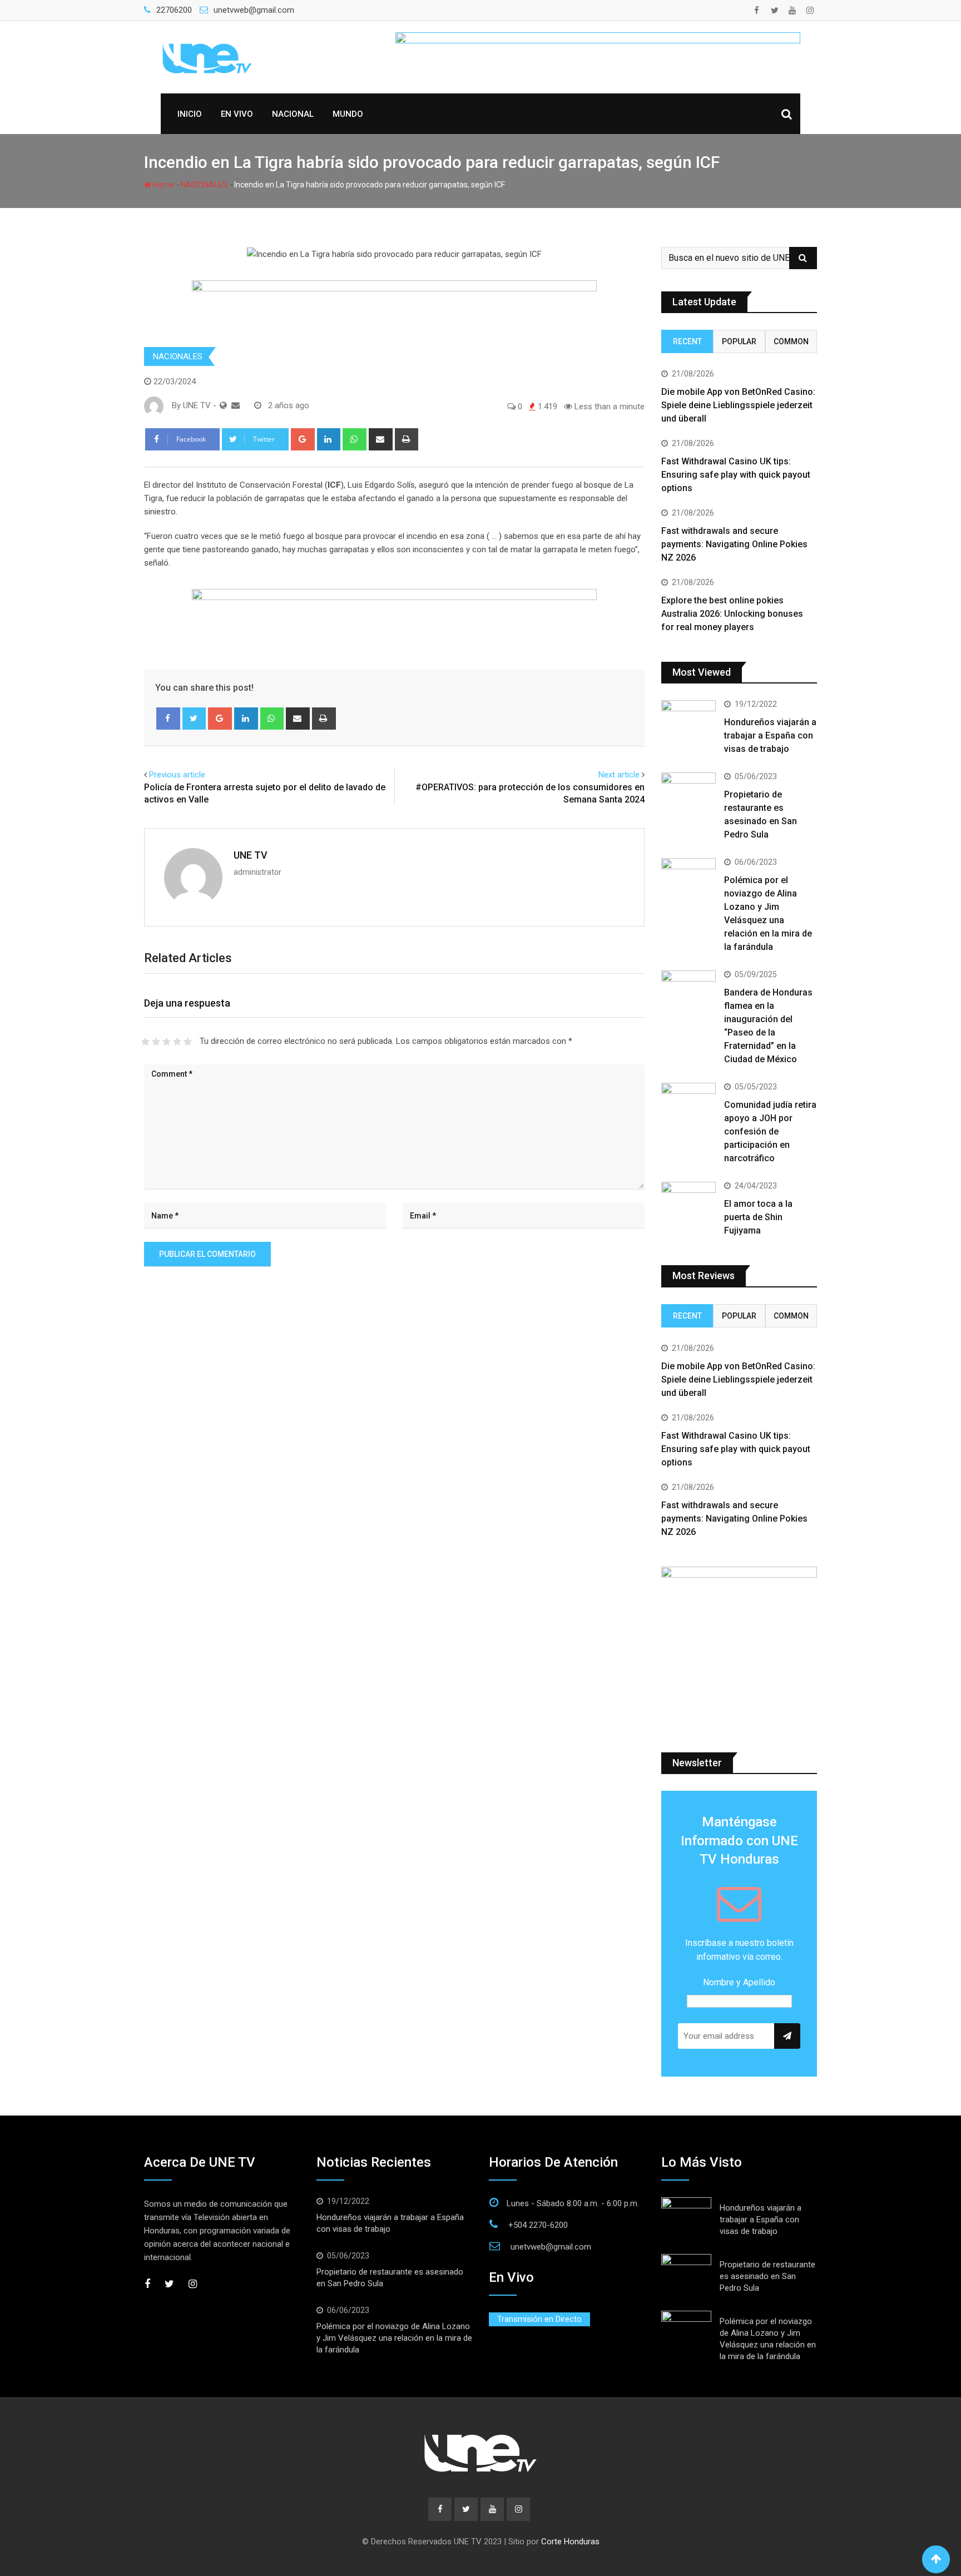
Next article (619, 775)
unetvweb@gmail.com (254, 10)
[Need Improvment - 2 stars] (156, 1042)
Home (163, 185)
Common (791, 341)
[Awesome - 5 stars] (188, 1042)
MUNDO (348, 114)
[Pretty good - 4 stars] (177, 1042)
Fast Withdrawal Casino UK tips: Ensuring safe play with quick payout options (736, 475)
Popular (739, 341)
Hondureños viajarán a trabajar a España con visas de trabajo (770, 735)
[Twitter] (194, 719)
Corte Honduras (570, 2542)
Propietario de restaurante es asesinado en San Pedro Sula (767, 2276)
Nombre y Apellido (739, 1982)
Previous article (177, 775)
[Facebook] (168, 719)
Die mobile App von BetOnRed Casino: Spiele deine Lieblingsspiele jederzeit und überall (738, 405)
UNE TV (251, 855)
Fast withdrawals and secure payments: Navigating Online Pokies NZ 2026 (734, 544)
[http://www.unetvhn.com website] (223, 405)
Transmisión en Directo (539, 2319)
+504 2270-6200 (538, 2225)
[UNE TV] (236, 405)
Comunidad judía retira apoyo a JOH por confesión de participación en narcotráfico (770, 1131)
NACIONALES (204, 185)
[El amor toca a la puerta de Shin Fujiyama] (688, 1203)
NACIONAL (293, 114)
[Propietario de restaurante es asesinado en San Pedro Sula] (688, 794)
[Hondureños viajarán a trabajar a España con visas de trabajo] (688, 722)
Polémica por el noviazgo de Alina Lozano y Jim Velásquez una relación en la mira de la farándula (394, 2338)
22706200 (174, 10)
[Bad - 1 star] (145, 1042)
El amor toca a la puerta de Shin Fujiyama (758, 1217)
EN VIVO (237, 114)
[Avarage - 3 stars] (167, 1042)
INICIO (190, 114)
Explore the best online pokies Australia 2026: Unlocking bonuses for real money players (732, 614)
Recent (687, 341)
